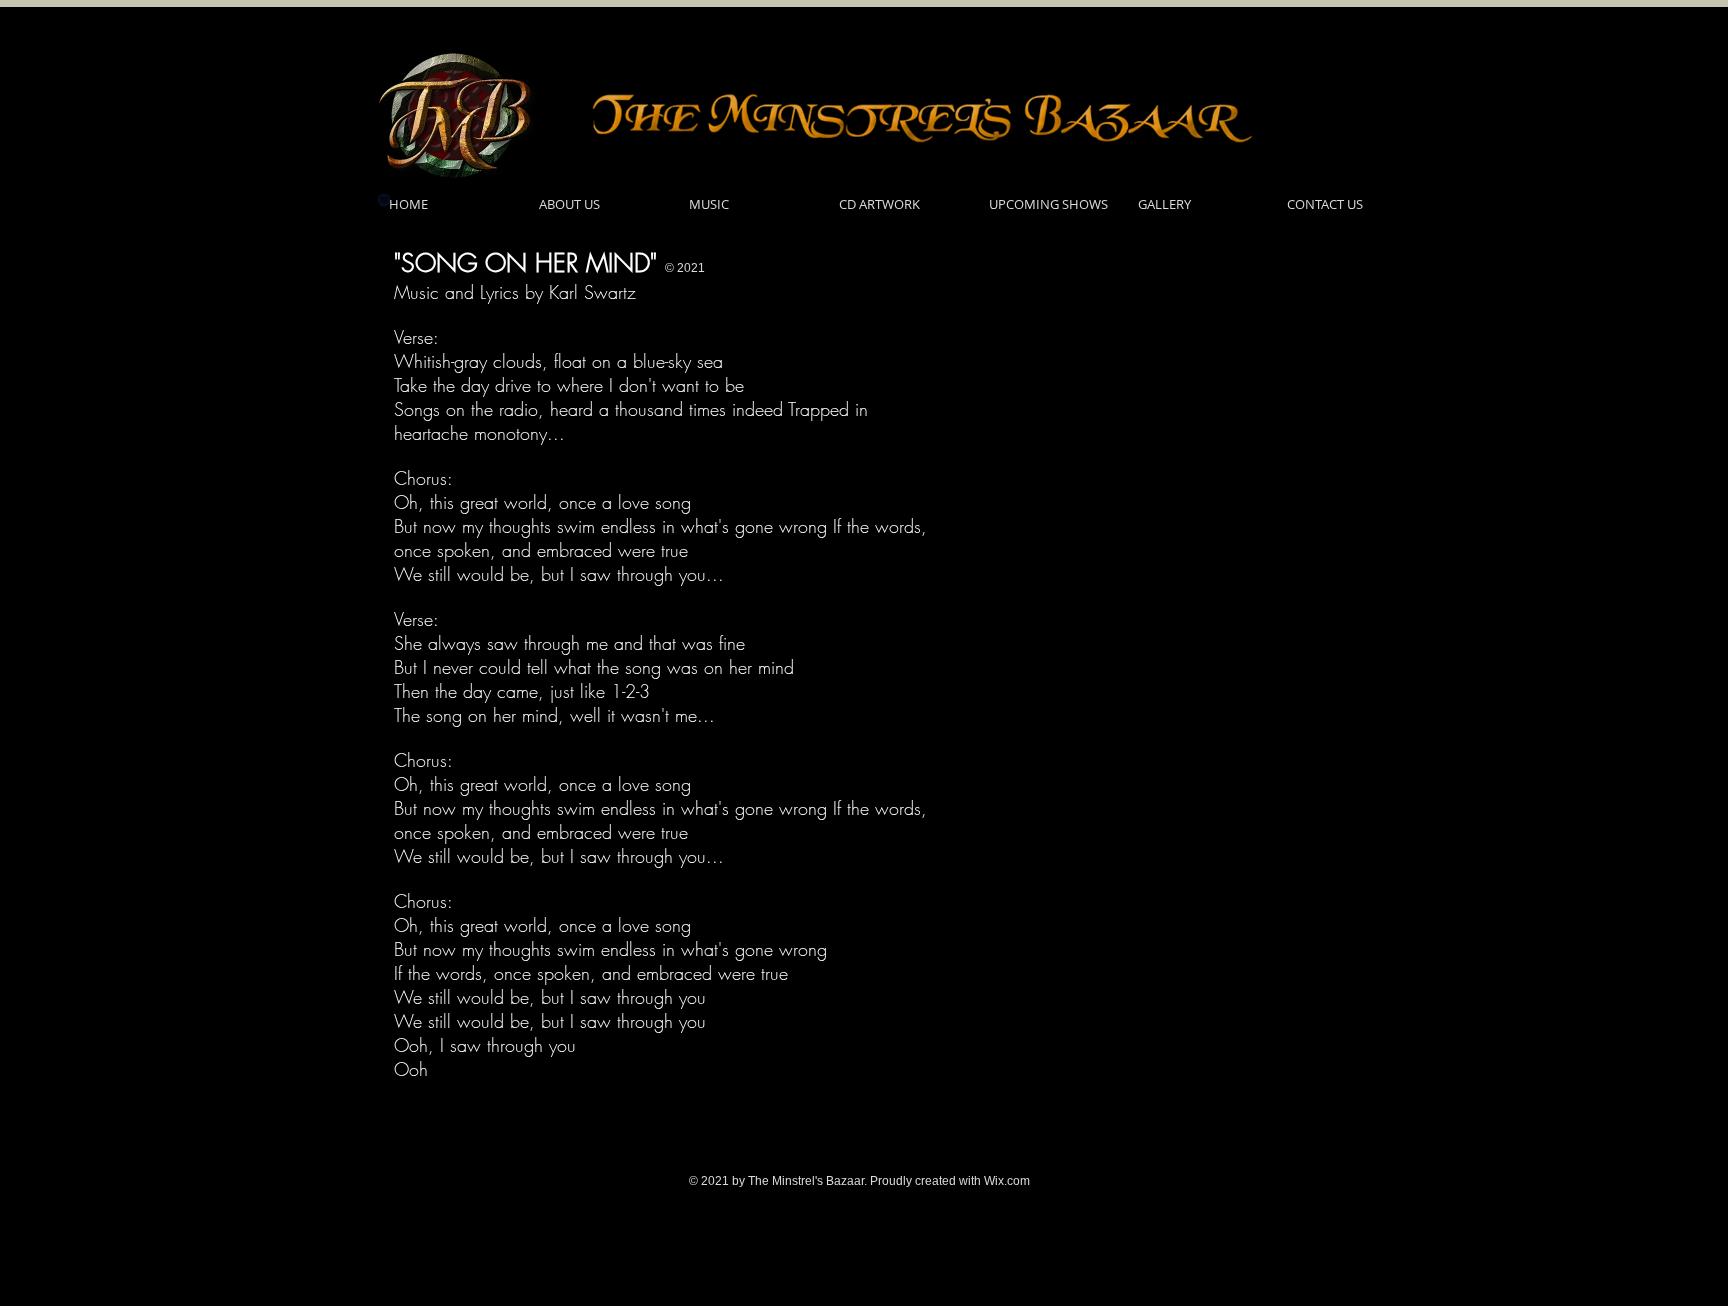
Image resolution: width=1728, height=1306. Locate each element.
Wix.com (1007, 1181)
